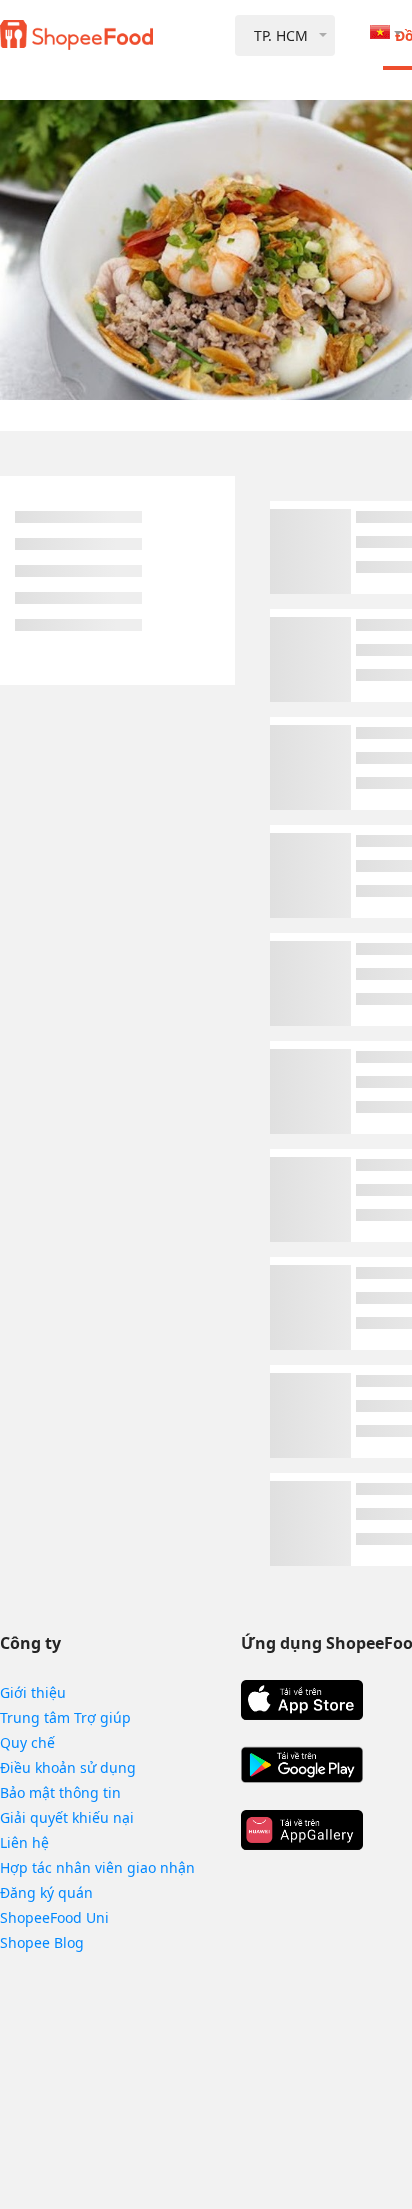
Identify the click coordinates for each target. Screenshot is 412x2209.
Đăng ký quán (46, 1892)
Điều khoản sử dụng (68, 1767)
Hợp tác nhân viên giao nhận (97, 1867)
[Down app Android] (302, 1765)
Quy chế (27, 1742)
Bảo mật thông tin (60, 1792)
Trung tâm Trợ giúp (65, 1717)
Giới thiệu (33, 1692)
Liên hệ (24, 1842)
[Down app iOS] (302, 1700)
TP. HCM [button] (281, 35)
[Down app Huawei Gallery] (302, 1830)
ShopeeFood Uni (54, 1917)
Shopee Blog (42, 1942)
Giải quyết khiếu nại (67, 1817)
